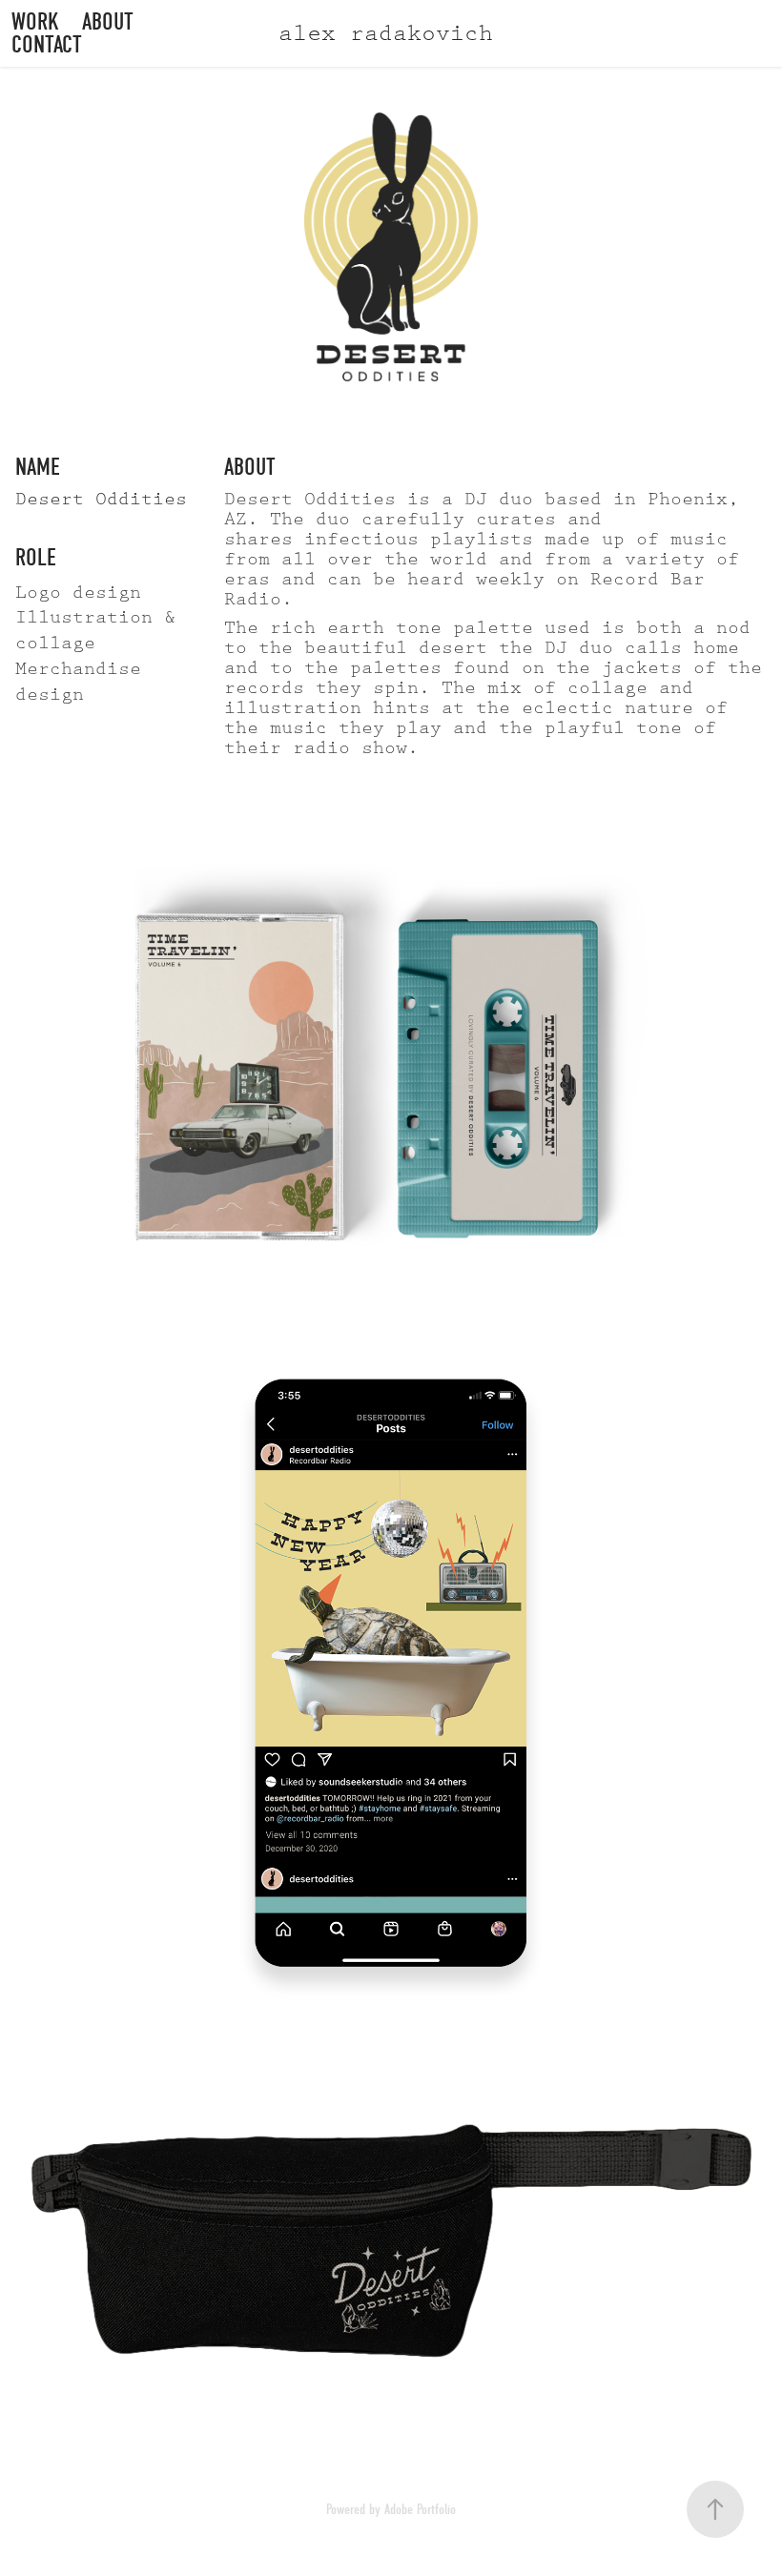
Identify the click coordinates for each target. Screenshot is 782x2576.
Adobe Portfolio (420, 2509)
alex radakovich (386, 33)
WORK (35, 21)
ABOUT (108, 21)
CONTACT (47, 44)
